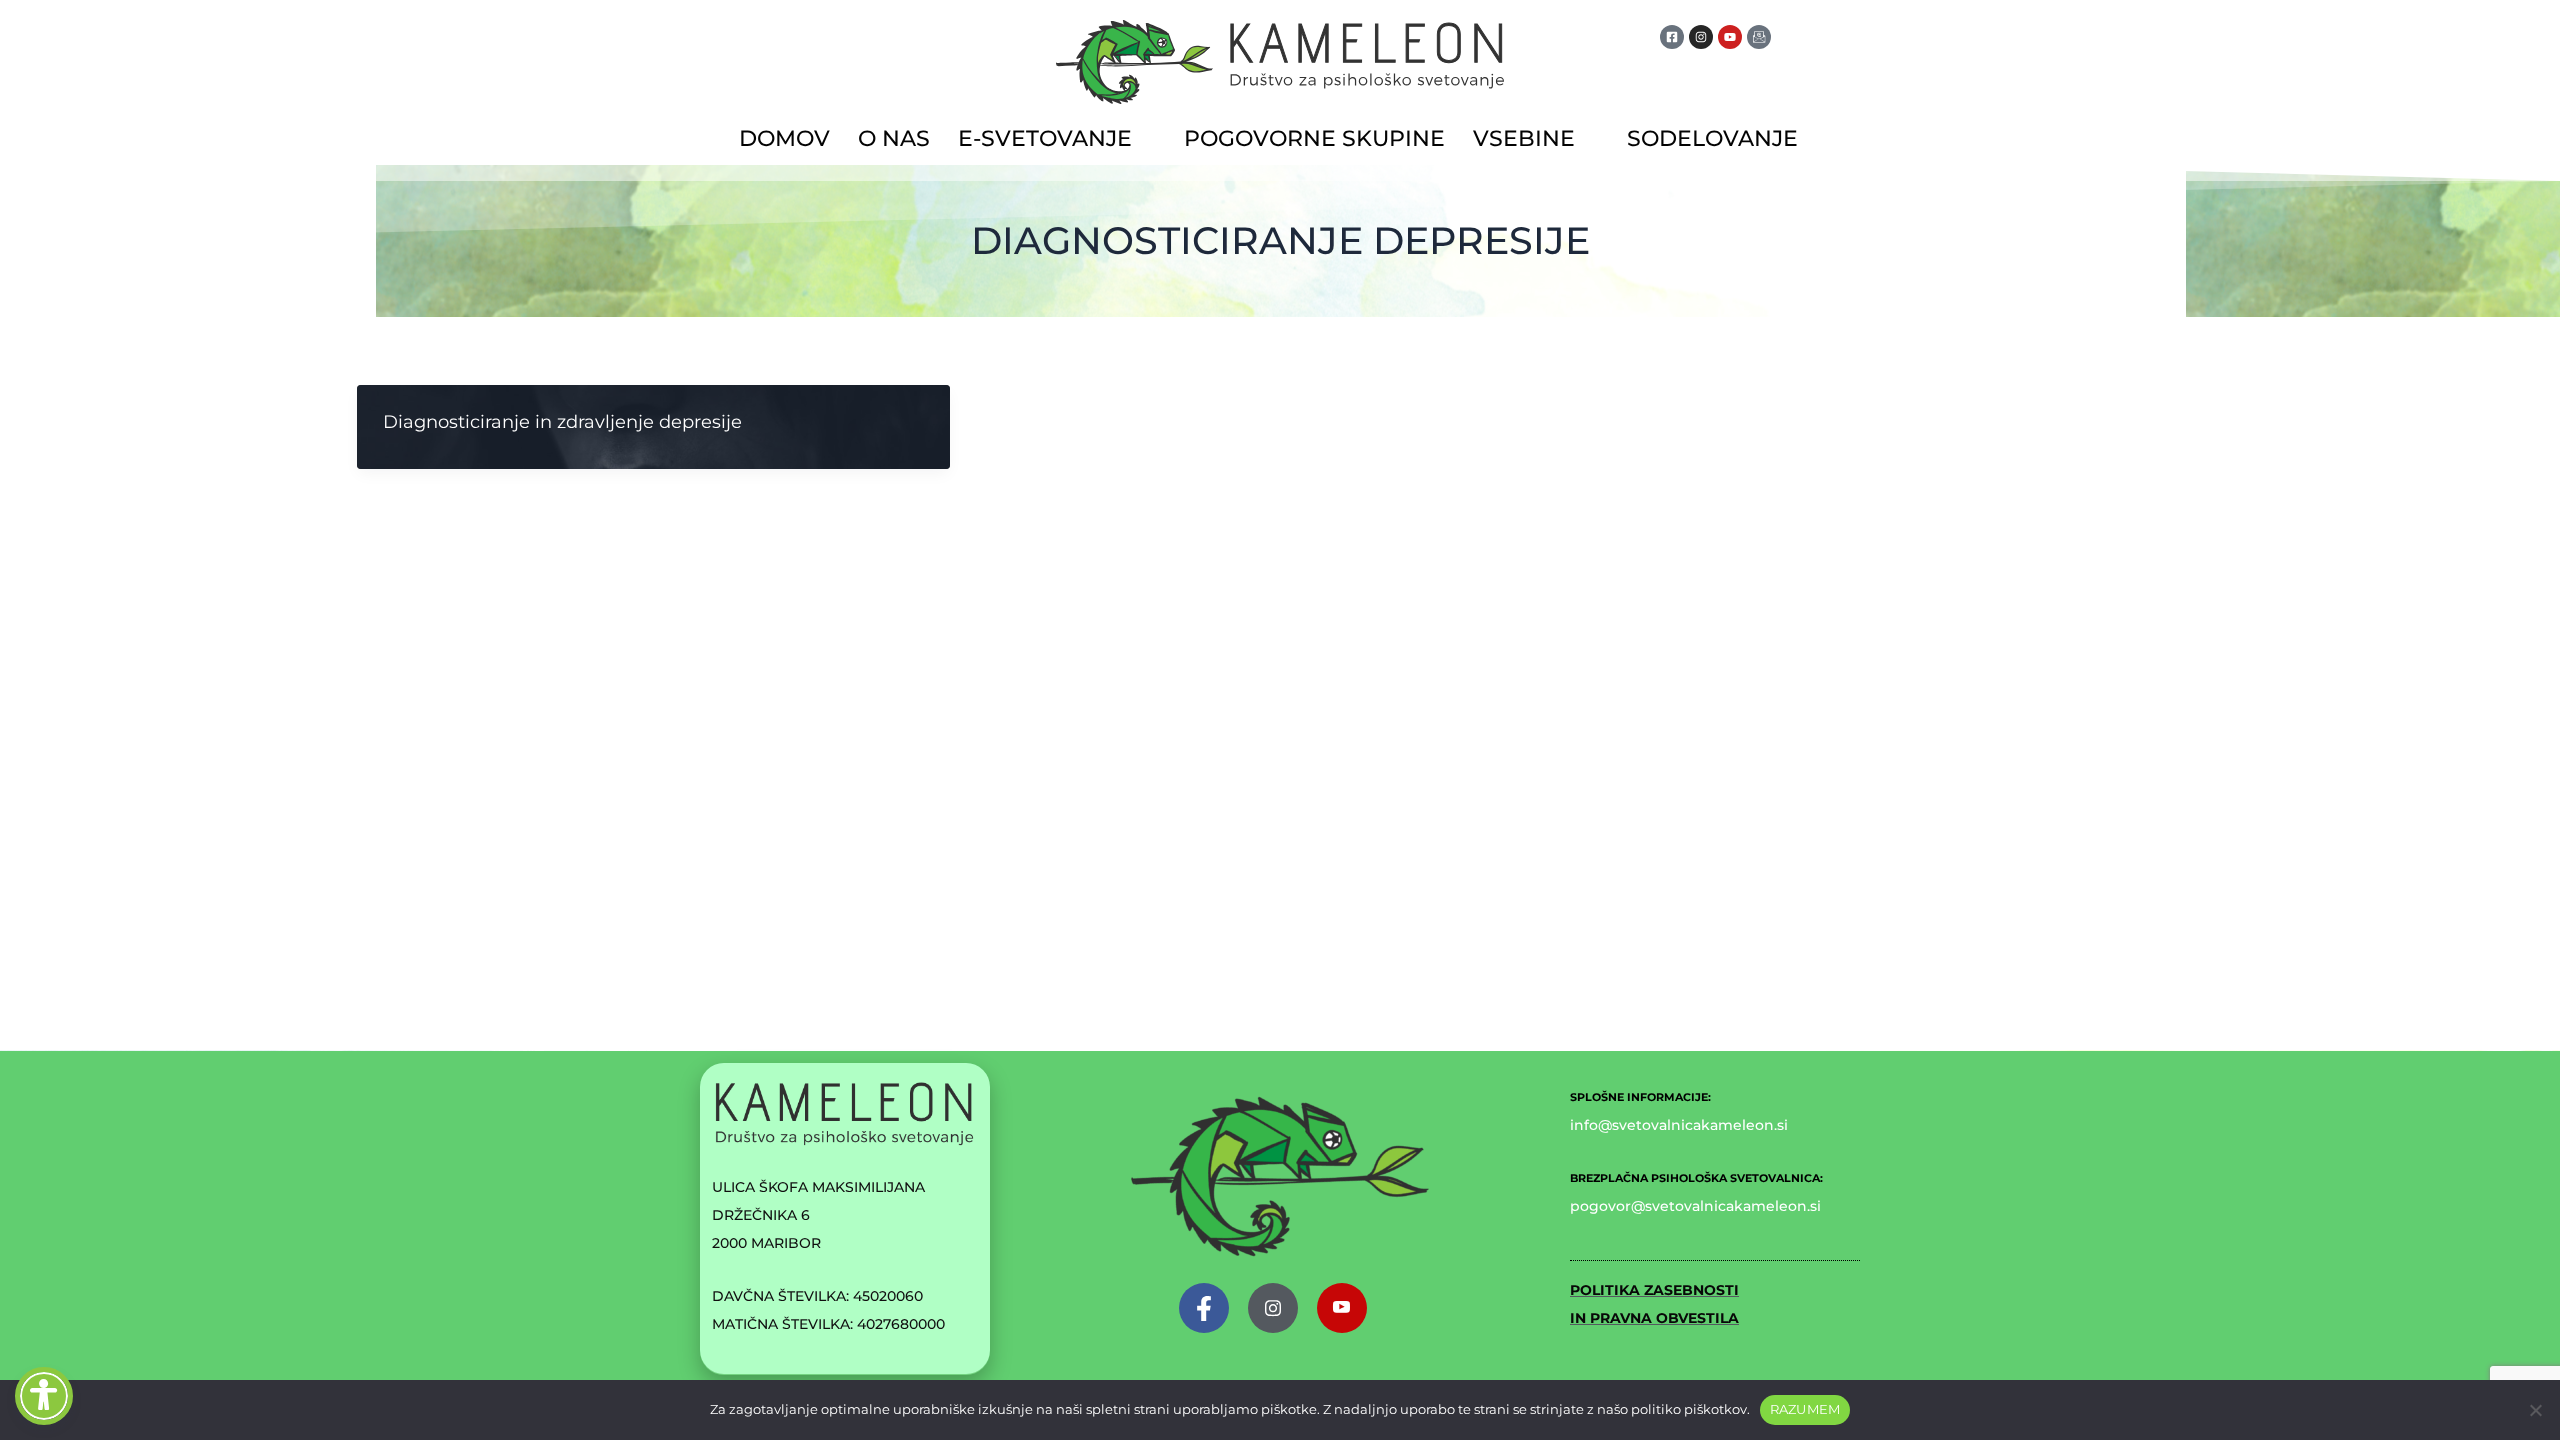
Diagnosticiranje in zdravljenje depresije (562, 422)
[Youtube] (1342, 1308)
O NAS (894, 138)
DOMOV (784, 138)
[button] (1057, 139)
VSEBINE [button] (1524, 138)
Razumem (1805, 1409)
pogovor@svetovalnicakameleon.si (1695, 1206)
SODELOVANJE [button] (1712, 138)
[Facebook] (1204, 1308)
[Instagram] (1273, 1308)
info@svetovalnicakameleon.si (1679, 1125)
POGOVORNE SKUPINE (1314, 138)
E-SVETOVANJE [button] (1045, 138)
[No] (2535, 1410)
